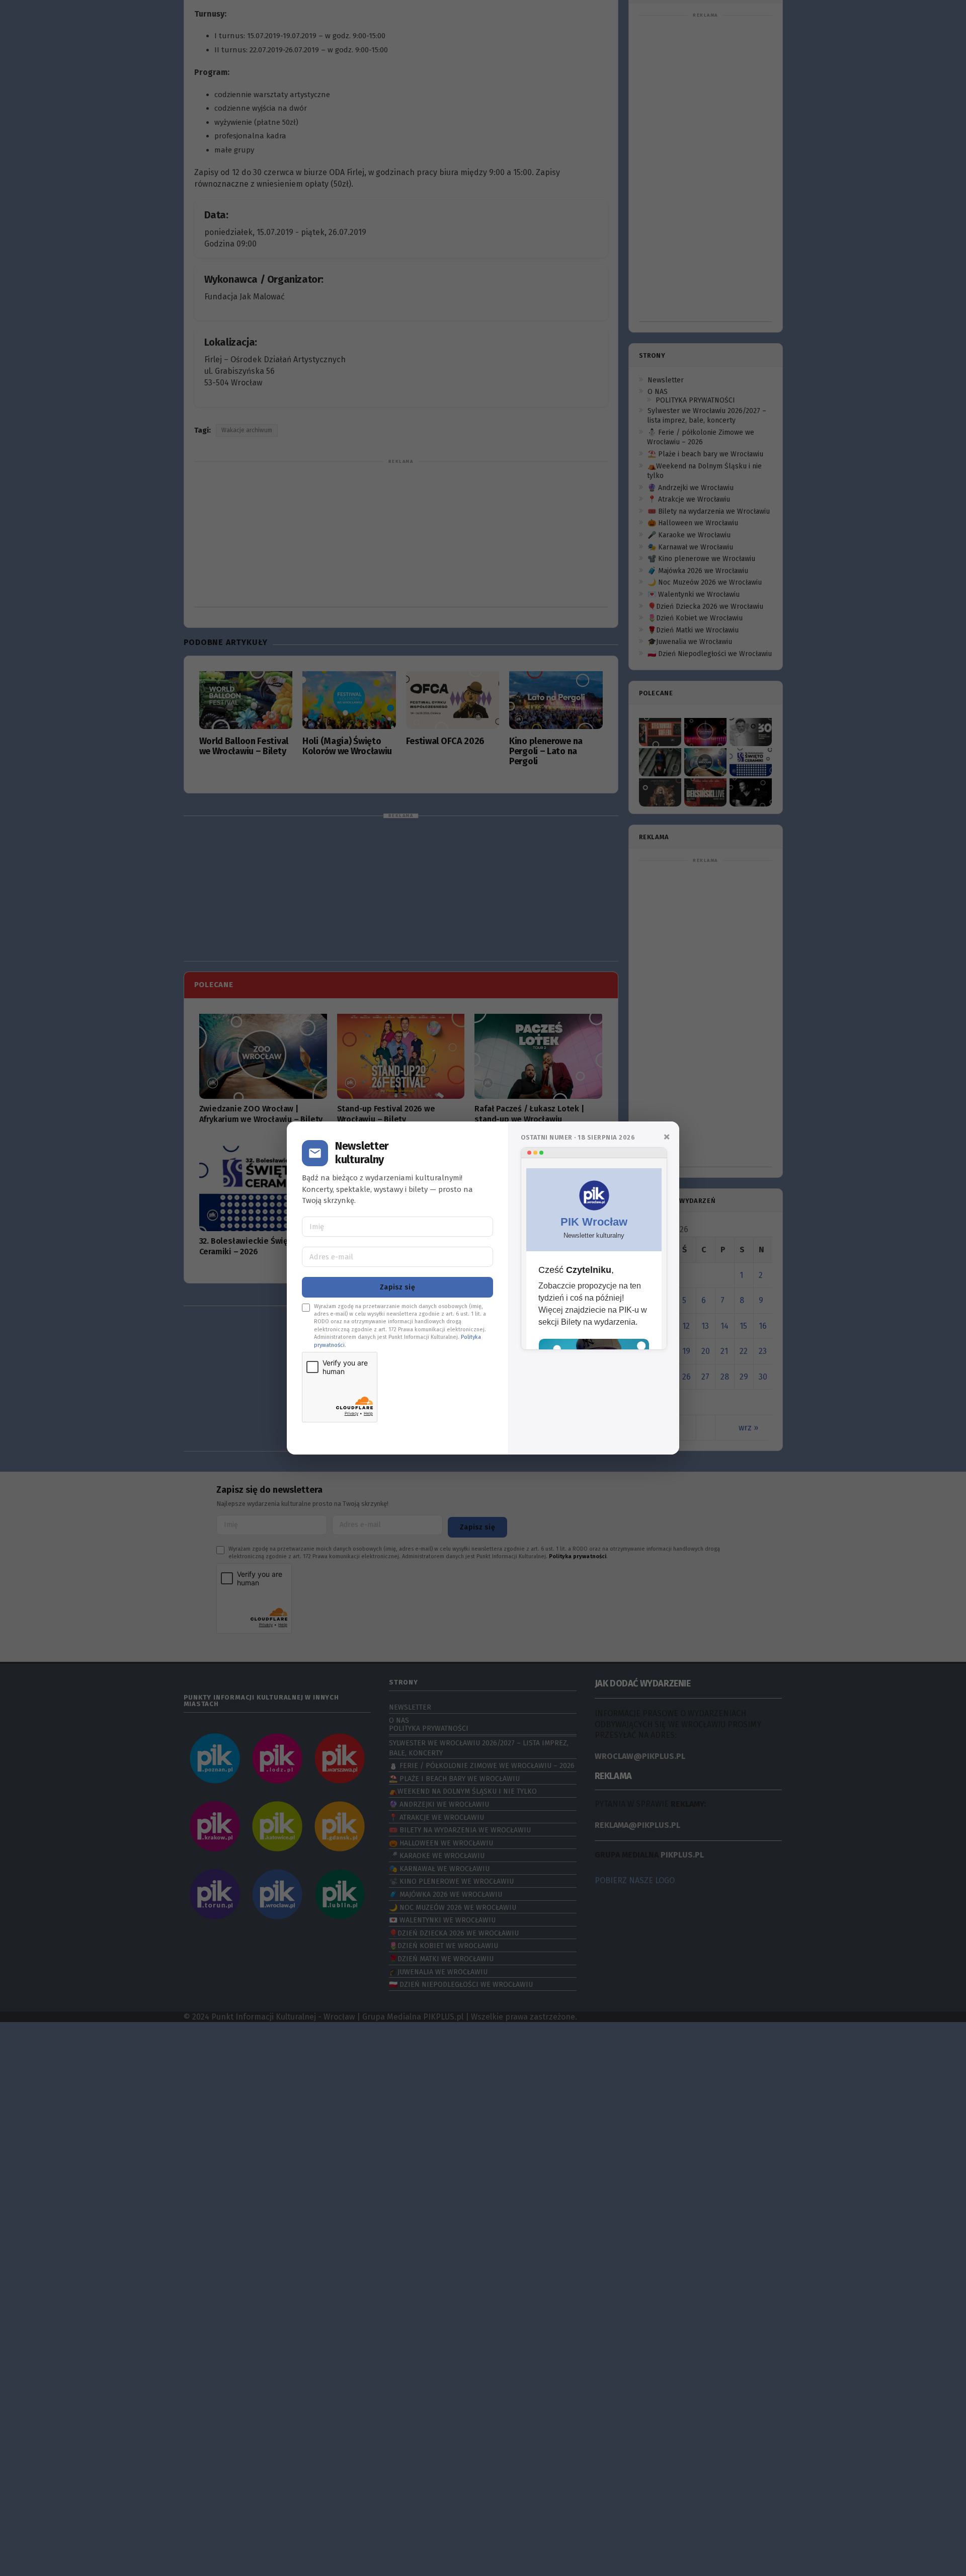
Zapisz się (397, 1287)
